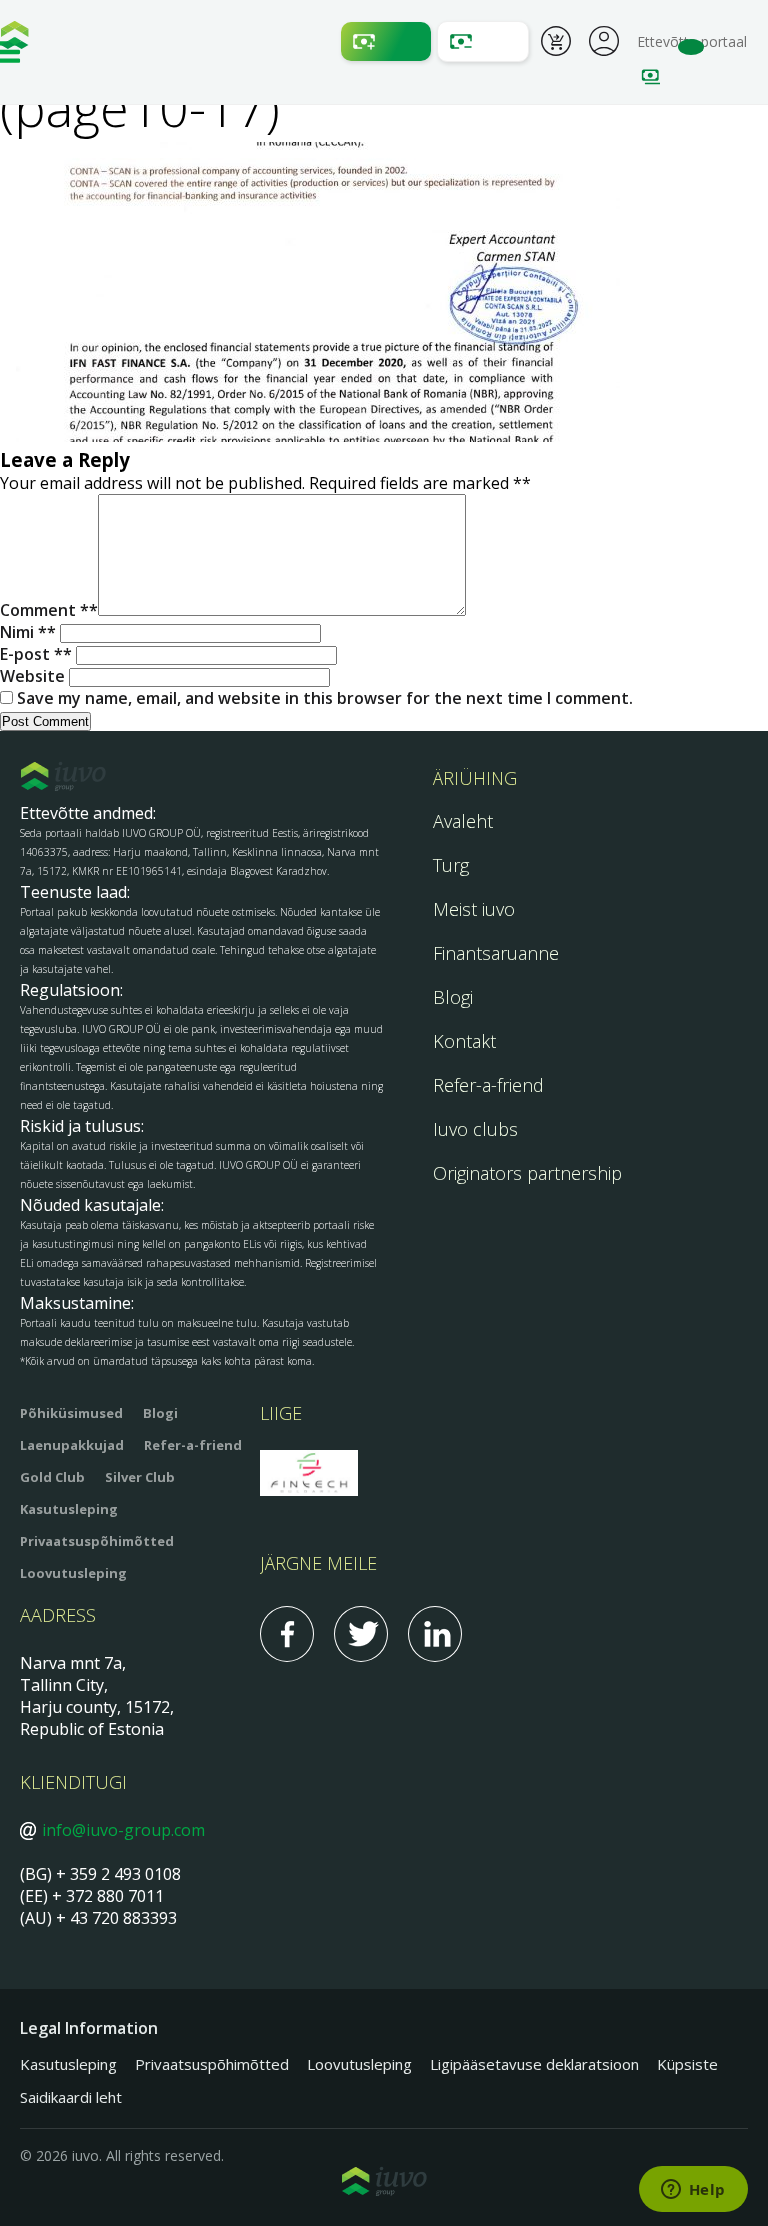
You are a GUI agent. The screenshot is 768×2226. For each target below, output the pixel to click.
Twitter (361, 1634)
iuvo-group (15, 40)
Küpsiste (687, 2064)
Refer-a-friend (488, 1085)
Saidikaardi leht (71, 2097)
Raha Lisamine (386, 41)
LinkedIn (435, 1634)
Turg (451, 865)
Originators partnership (527, 1173)
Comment (44, 610)
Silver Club (140, 1477)
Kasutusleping (69, 1509)
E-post (31, 654)
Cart (556, 44)
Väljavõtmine (483, 41)
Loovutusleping (73, 1573)
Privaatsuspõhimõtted (97, 1541)
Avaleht (463, 821)
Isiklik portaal (604, 39)
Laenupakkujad (72, 1445)
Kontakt (464, 1041)
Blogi (453, 997)
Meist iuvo (474, 909)
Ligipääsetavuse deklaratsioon (534, 2064)
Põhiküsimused (71, 1413)
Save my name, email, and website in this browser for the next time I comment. (325, 698)
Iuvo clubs (475, 1129)
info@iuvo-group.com (123, 1830)
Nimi (23, 632)
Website (32, 676)
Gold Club (52, 1477)
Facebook (287, 1634)
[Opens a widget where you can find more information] (693, 2191)
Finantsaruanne (496, 953)
